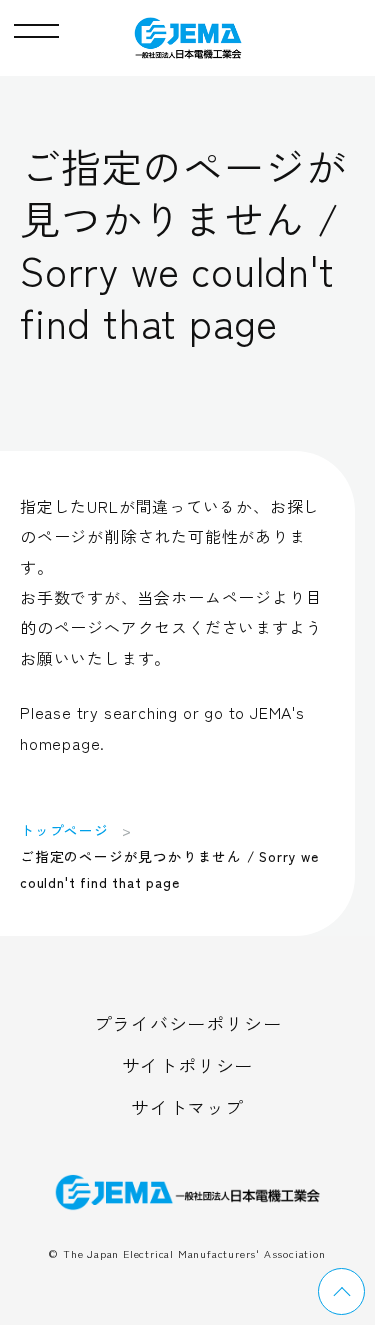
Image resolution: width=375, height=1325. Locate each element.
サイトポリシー (188, 1065)
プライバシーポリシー (188, 1023)
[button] (36, 26)
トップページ (64, 830)
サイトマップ (187, 1107)
